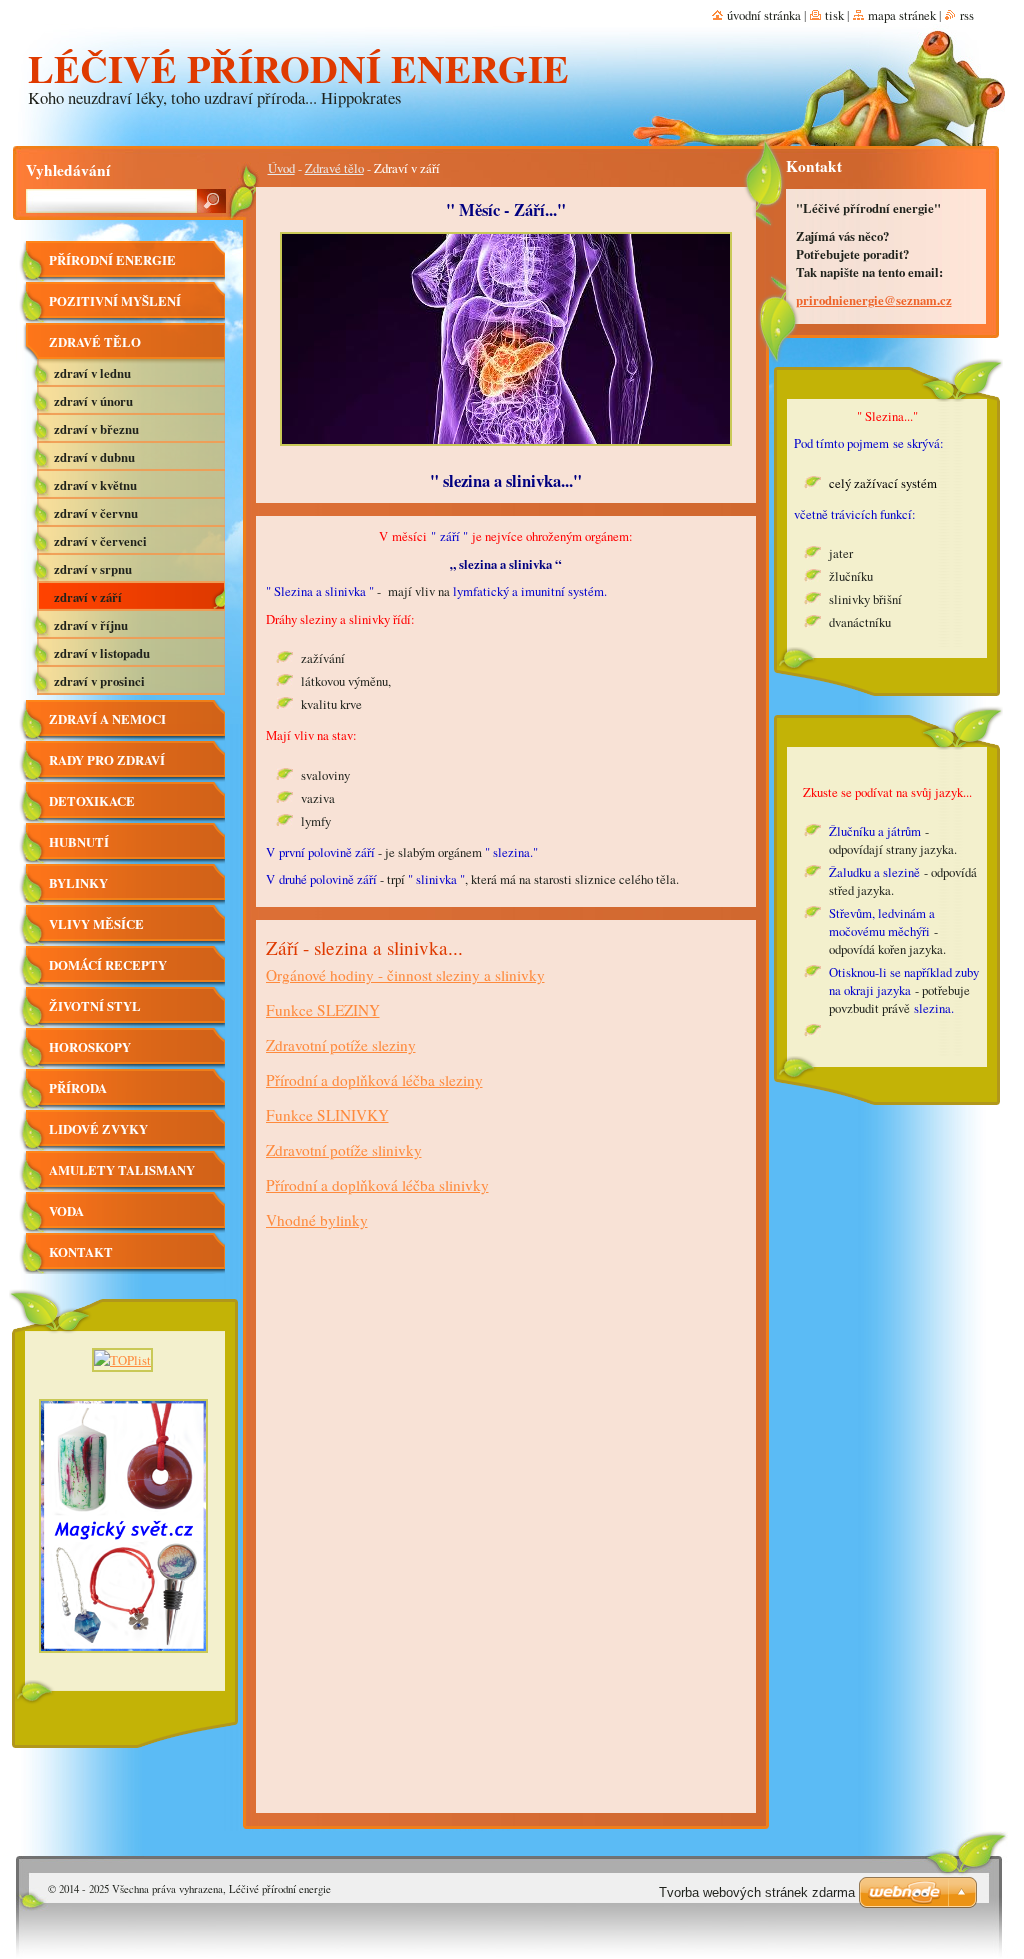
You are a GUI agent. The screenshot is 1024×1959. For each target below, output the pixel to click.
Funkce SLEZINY (323, 1010)
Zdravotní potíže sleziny (341, 1045)
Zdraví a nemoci (107, 719)
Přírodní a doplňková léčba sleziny (374, 1080)
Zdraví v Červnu (96, 513)
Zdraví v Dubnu (94, 457)
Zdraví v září (88, 597)
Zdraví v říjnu (91, 625)
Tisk (834, 15)
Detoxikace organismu (92, 807)
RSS (967, 15)
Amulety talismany (122, 1170)
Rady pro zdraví (107, 760)
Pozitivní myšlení (115, 301)
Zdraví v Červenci (100, 541)
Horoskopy (90, 1047)
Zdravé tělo (334, 168)
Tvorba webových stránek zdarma (757, 1892)
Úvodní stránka (764, 15)
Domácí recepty (108, 965)
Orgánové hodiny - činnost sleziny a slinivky (405, 975)
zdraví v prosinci (99, 681)
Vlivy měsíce (96, 924)
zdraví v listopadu (102, 653)
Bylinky (78, 883)
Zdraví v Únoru (93, 401)
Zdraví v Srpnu (93, 569)
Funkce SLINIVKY (327, 1115)
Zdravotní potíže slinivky (344, 1150)
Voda (66, 1211)
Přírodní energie (112, 260)
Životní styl (95, 1006)
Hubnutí (79, 842)
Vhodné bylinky (317, 1220)
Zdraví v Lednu (92, 373)
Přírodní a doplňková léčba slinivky (377, 1185)
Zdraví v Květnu (95, 485)
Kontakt (81, 1252)
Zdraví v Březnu (96, 429)
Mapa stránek (902, 15)
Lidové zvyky (98, 1129)
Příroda (78, 1088)
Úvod (281, 168)
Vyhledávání (68, 170)
